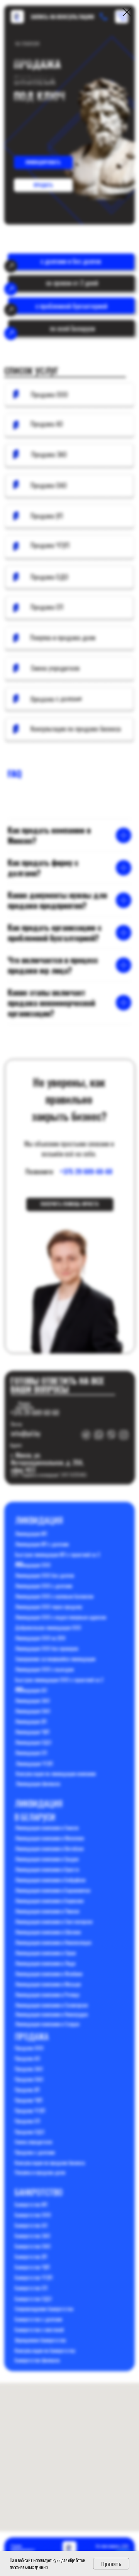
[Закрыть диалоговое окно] (127, 12)
